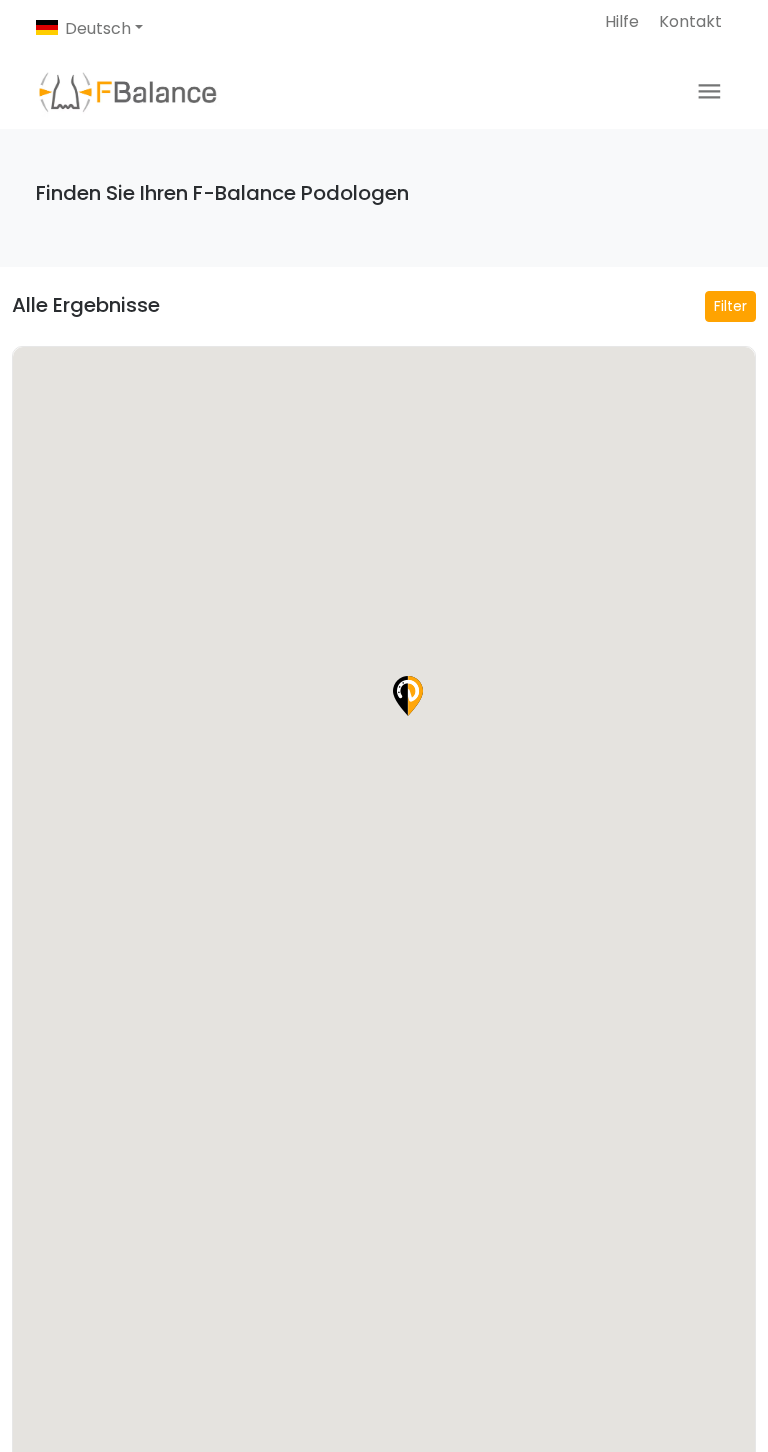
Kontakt (690, 21)
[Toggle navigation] (709, 91)
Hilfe (622, 21)
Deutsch (98, 28)
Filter (730, 306)
